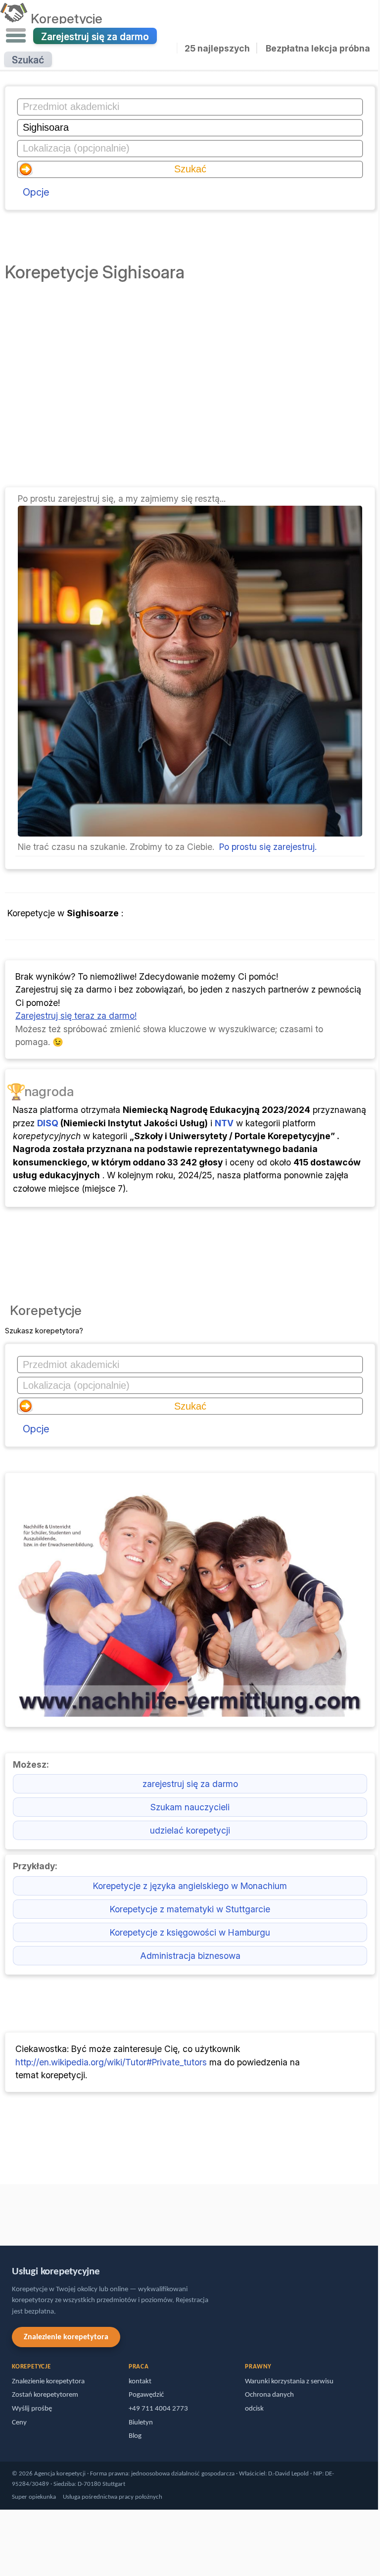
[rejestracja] (190, 833)
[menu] (16, 36)
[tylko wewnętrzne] (2, 2210)
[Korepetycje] (14, 18)
